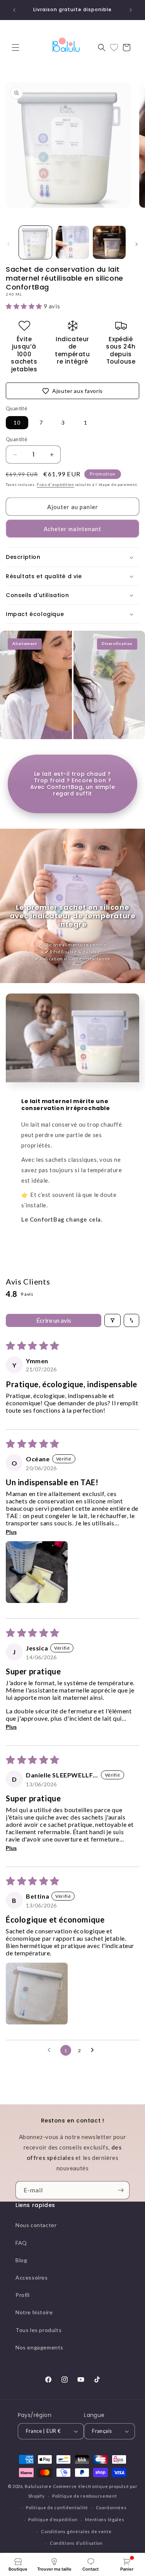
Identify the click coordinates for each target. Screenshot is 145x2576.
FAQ (21, 2243)
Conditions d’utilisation (76, 2543)
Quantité (16, 439)
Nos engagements (39, 2347)
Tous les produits (38, 2330)
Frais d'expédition (55, 484)
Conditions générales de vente (76, 2531)
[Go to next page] (94, 2050)
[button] (15, 47)
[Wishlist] (114, 47)
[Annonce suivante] (131, 10)
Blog (21, 2260)
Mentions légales (105, 2519)
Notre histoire (34, 2312)
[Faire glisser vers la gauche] (9, 244)
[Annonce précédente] (14, 10)
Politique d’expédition (53, 2519)
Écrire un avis (54, 1320)
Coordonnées (111, 2507)
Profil (23, 2295)
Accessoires (32, 2277)
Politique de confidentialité (57, 2507)
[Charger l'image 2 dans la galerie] (72, 242)
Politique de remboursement (84, 2496)
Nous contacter (36, 2225)
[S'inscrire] (121, 2190)
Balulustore (38, 2486)
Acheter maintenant (72, 529)
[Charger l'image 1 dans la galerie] (35, 242)
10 (17, 422)
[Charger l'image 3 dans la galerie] (109, 242)
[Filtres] (113, 1320)
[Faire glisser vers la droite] (136, 244)
